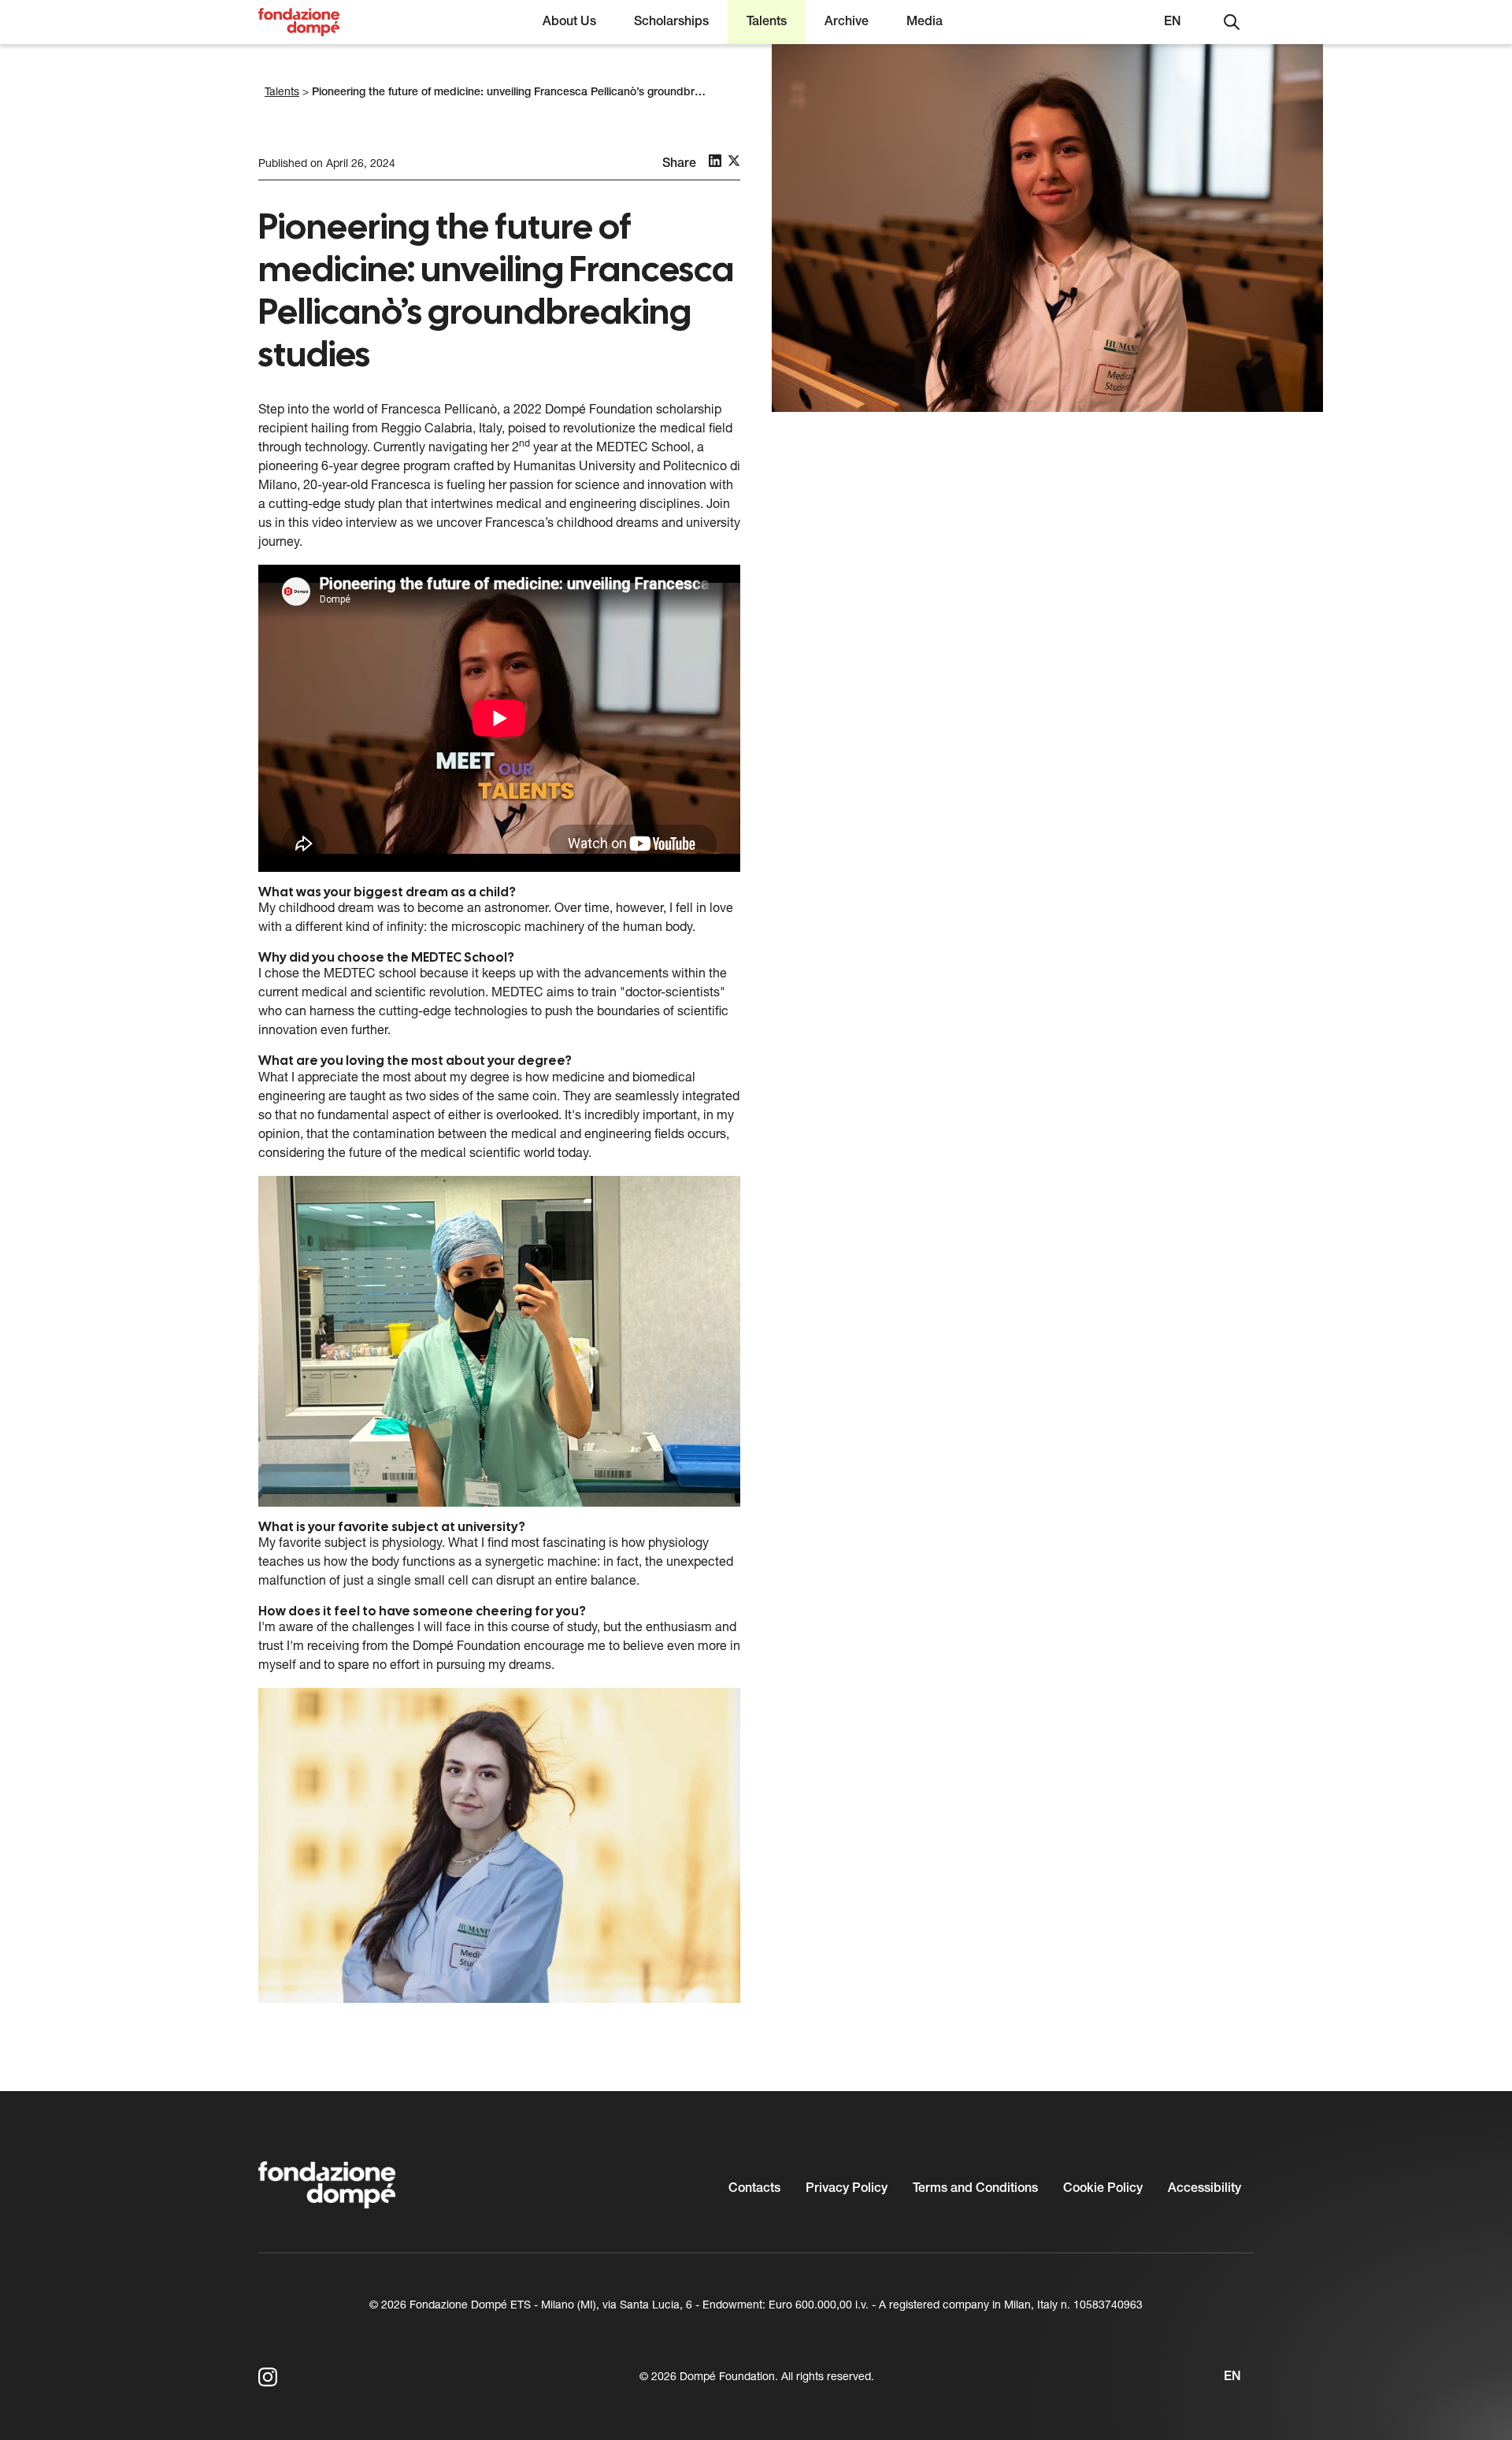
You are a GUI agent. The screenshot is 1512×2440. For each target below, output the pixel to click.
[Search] (1232, 22)
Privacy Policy (847, 2189)
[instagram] (268, 2377)
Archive (847, 22)
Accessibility (1204, 2189)
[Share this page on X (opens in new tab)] (734, 161)
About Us (569, 22)
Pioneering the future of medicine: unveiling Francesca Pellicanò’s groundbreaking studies (540, 93)
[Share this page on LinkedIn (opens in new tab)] (715, 161)
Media (925, 22)
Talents (767, 22)
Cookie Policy (1103, 2189)
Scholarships (671, 22)
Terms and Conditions (975, 2189)
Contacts (754, 2189)
